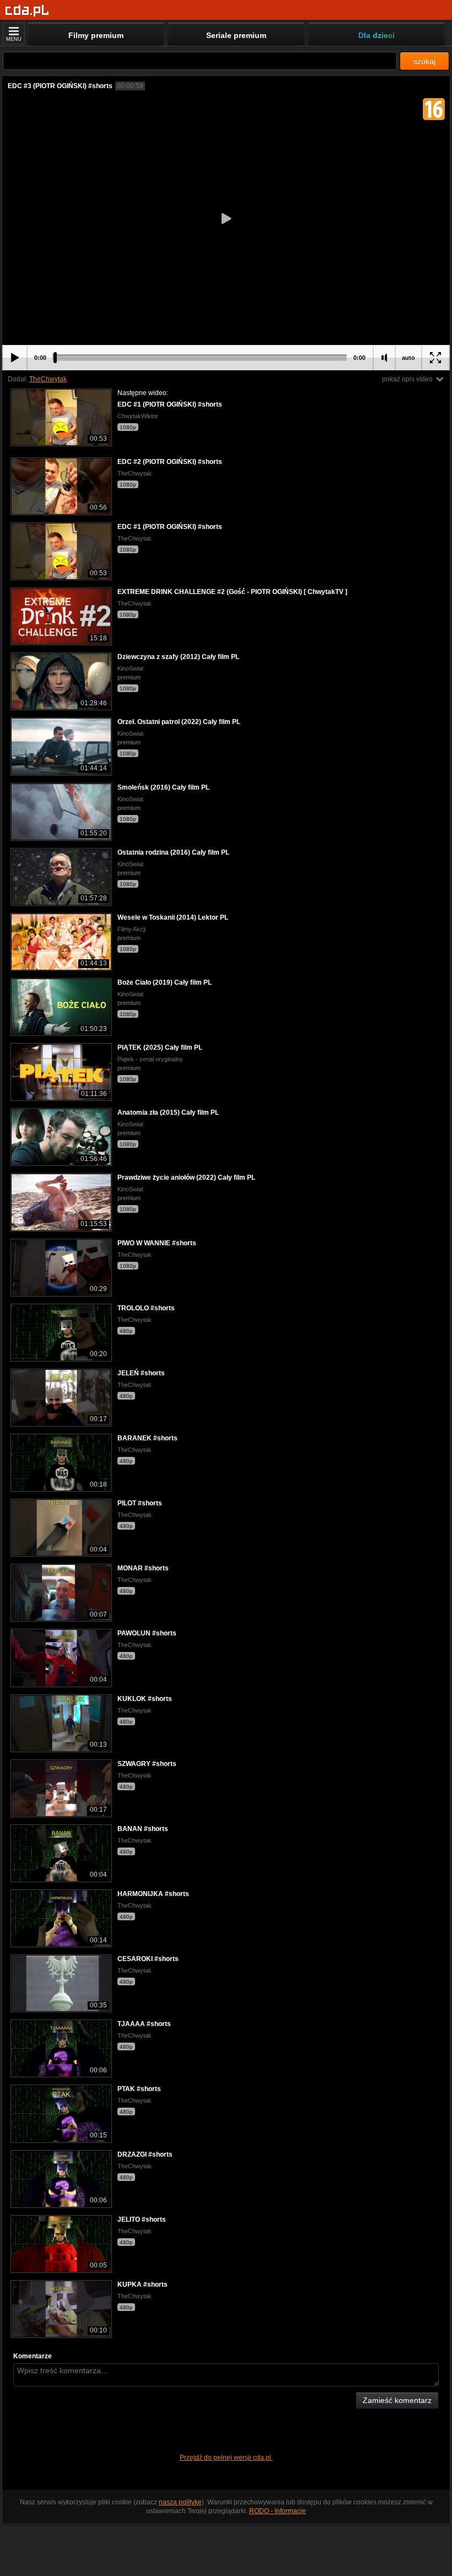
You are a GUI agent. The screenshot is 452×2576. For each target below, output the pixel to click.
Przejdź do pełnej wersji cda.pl (226, 2458)
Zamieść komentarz (397, 2400)
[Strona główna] (27, 11)
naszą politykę (180, 2502)
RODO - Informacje (278, 2511)
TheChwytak (48, 379)
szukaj (424, 61)
